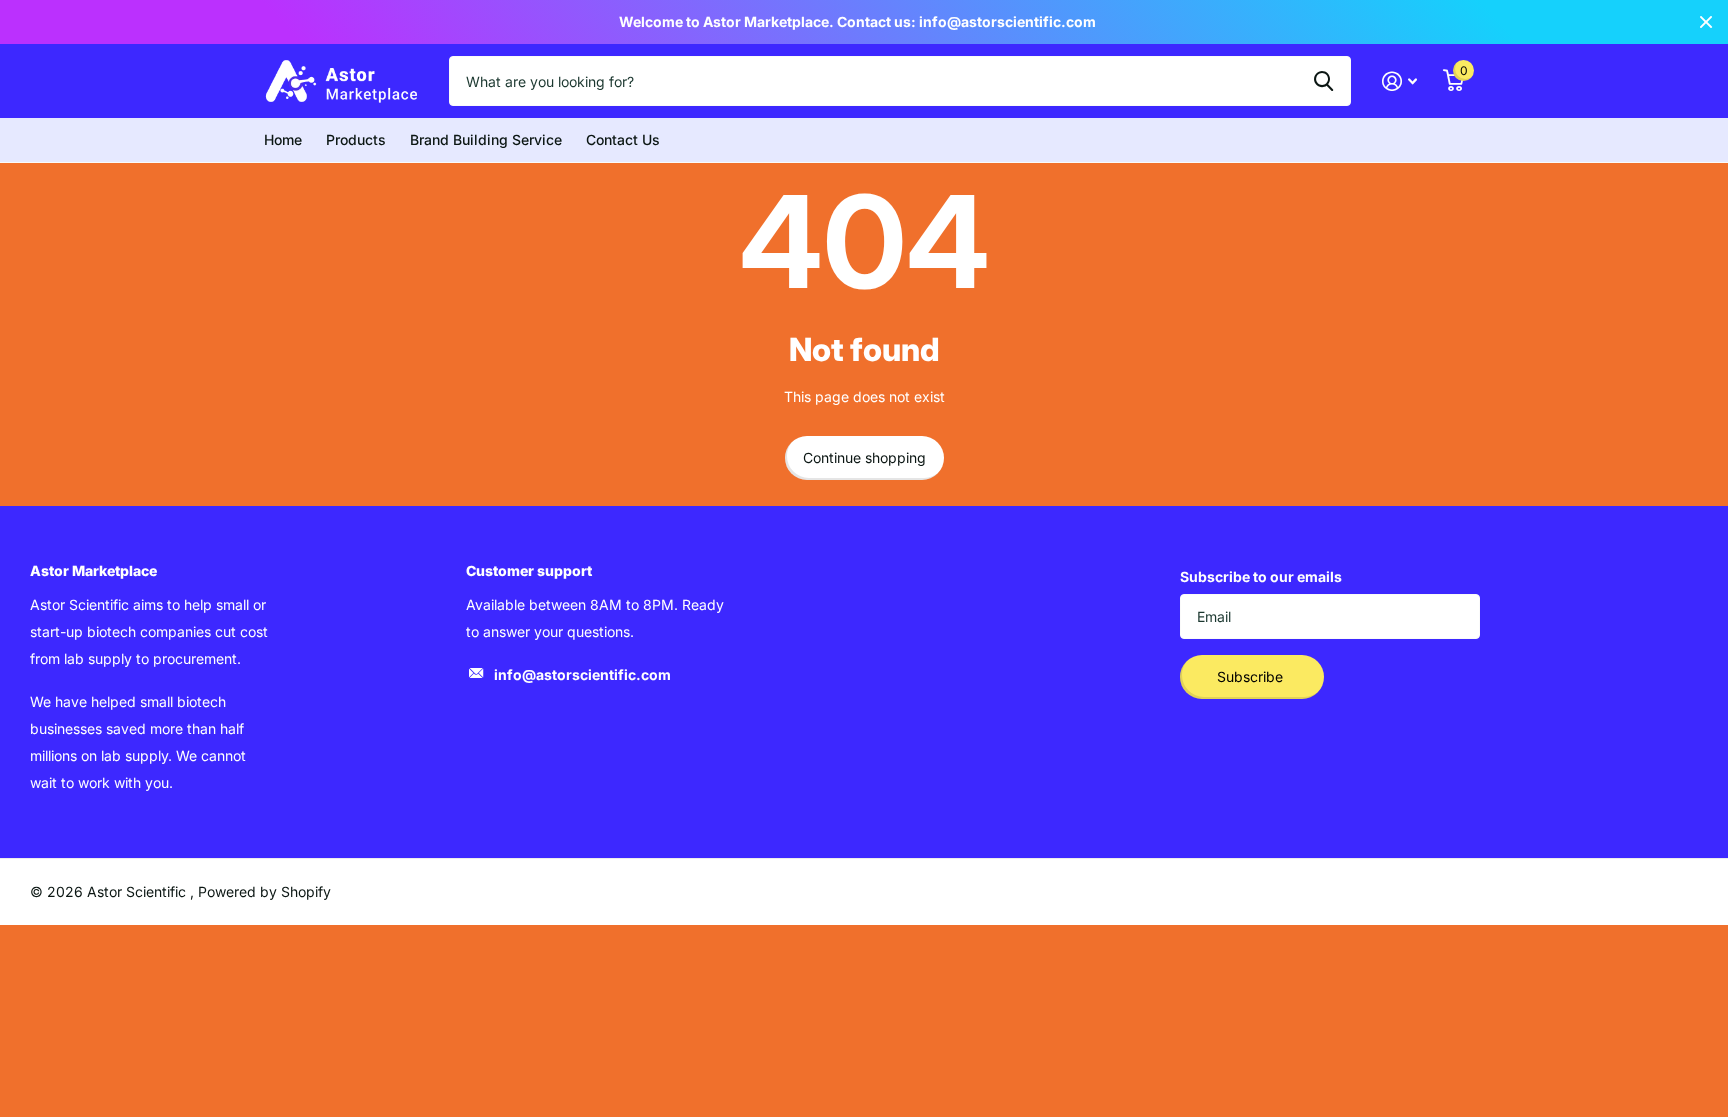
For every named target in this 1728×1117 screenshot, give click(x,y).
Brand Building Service (486, 139)
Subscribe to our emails (1261, 576)
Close (1706, 22)
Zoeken (1323, 81)
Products (356, 139)
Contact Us (623, 139)
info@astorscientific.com (582, 674)
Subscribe (1252, 676)
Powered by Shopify (264, 891)
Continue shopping (864, 457)
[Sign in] (1399, 81)
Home (283, 139)
